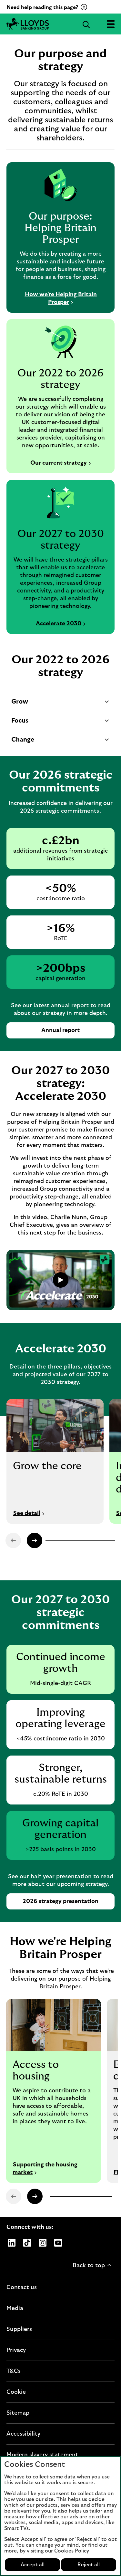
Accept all (33, 2565)
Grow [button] (20, 705)
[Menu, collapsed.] (111, 24)
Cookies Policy (72, 2551)
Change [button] (23, 743)
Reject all (89, 2565)
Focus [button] (20, 724)
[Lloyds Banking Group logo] (60, 24)
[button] (35, 1540)
